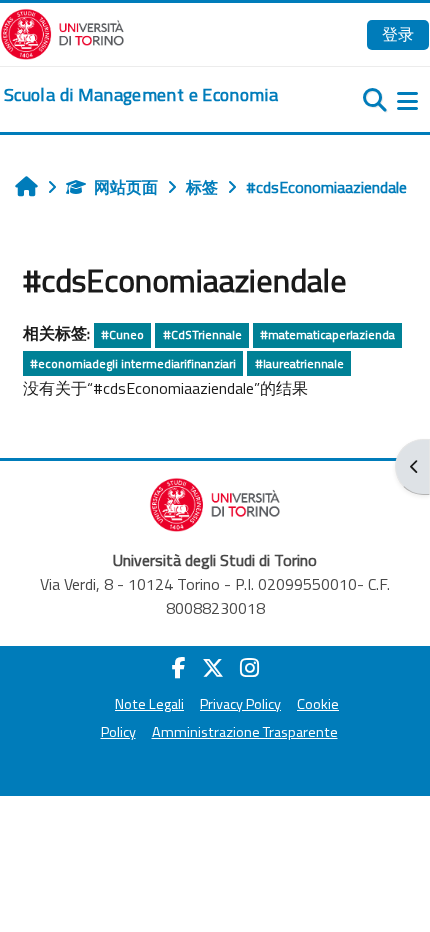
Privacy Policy (240, 704)
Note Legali (149, 704)
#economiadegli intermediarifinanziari (133, 363)
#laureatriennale (299, 363)
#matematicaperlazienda (327, 334)
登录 (398, 34)
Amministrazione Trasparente (245, 732)
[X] (213, 668)
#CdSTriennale (202, 334)
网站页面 (126, 187)
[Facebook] (179, 668)
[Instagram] (249, 668)
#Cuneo (122, 334)
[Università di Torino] (62, 32)
